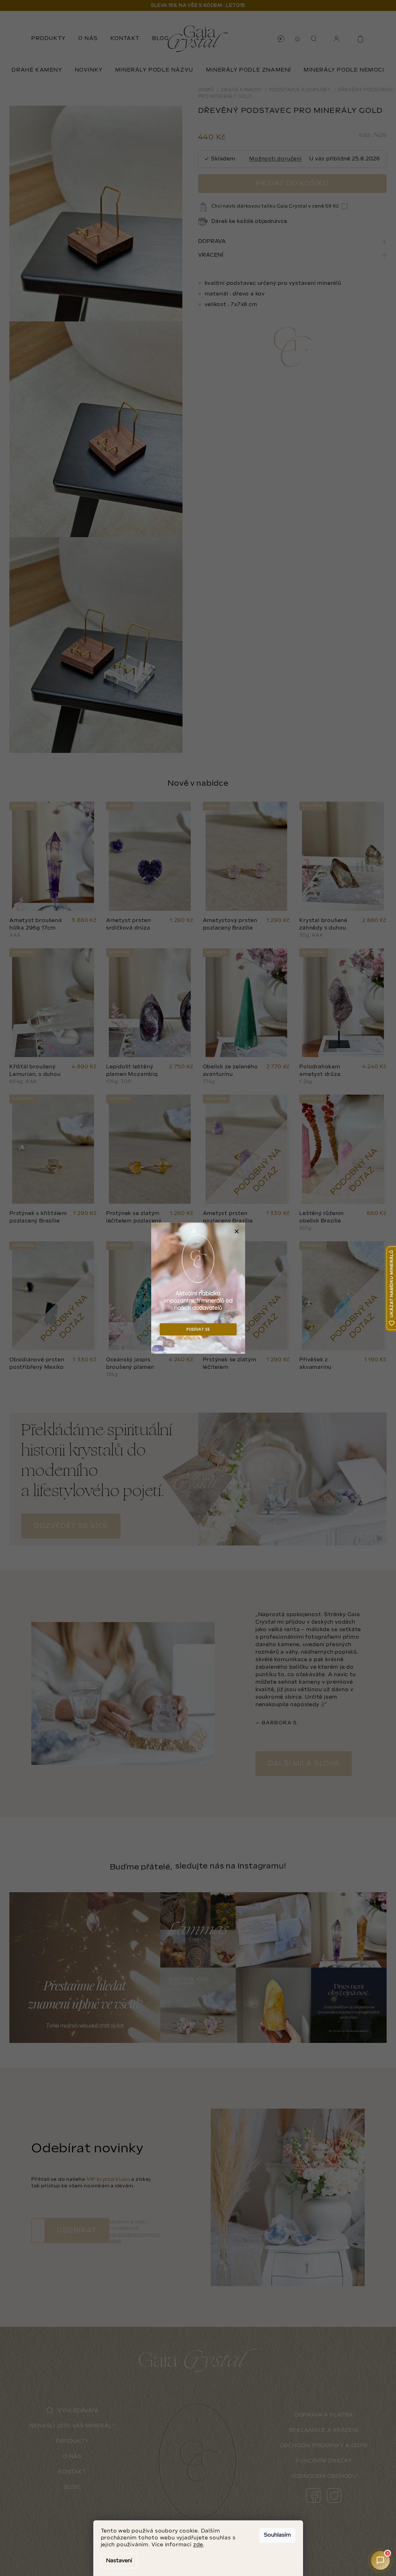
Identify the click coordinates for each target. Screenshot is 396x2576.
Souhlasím (277, 2535)
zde (198, 2545)
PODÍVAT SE (198, 1329)
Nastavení (119, 2561)
